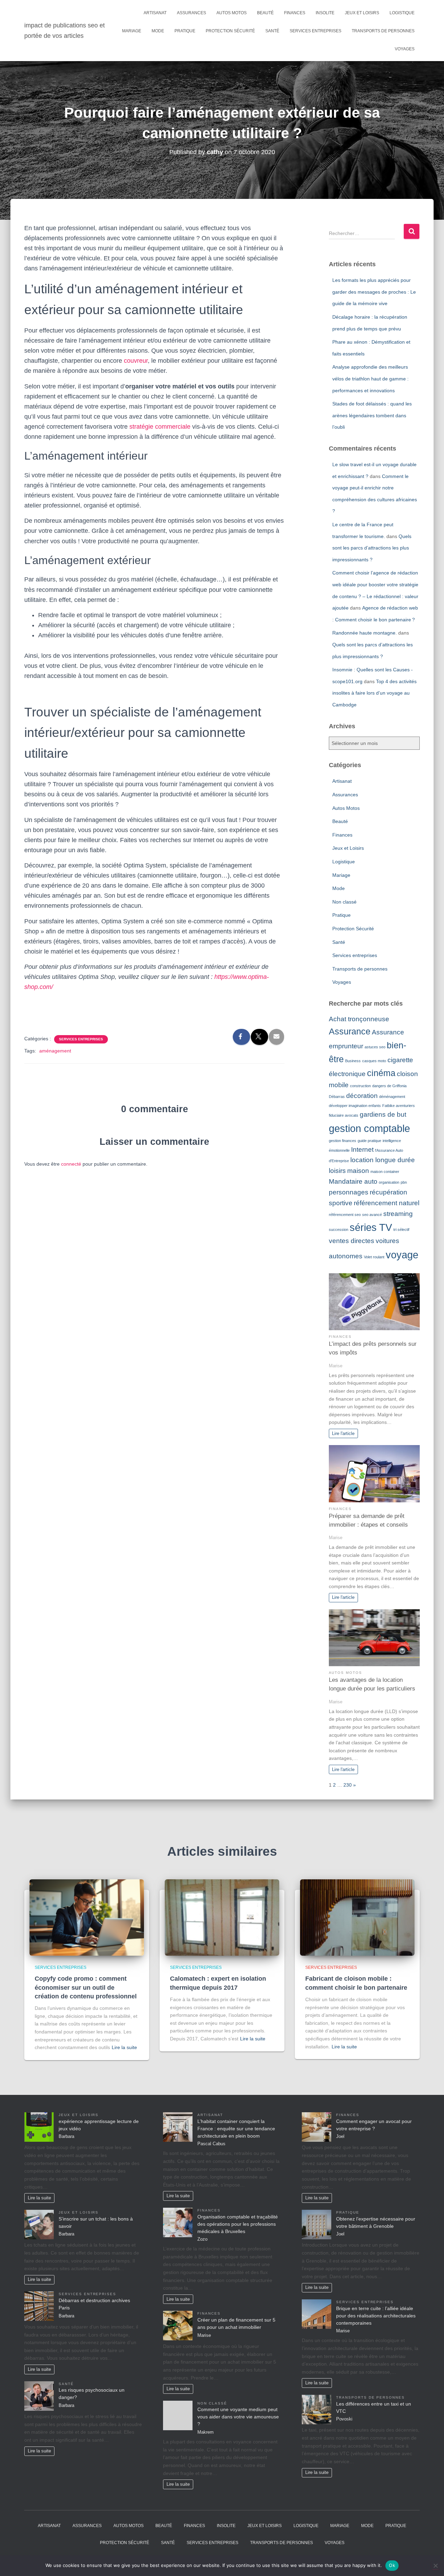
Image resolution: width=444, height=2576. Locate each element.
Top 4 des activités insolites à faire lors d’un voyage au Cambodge (374, 693)
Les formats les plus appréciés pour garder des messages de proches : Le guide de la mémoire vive (374, 292)
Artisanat (155, 13)
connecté (71, 1164)
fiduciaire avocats (344, 1115)
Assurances (191, 13)
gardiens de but (383, 1114)
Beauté (265, 13)
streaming (398, 1214)
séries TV (371, 1227)
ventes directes (352, 1241)
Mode (158, 31)
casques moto (374, 1061)
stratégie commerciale (160, 427)
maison (358, 1171)
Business (353, 1061)
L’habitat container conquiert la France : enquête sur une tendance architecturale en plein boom (236, 2129)
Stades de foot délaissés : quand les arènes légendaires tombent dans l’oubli (372, 415)
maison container (385, 1172)
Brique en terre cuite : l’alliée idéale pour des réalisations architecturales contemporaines (376, 2316)
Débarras (337, 1097)
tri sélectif (401, 1230)
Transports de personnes (383, 31)
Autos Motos (232, 13)
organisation (389, 1182)
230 (348, 1785)
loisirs (337, 1171)
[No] (435, 2566)
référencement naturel (387, 1203)
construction (360, 1086)
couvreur (136, 361)
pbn (404, 1182)
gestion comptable (369, 1128)
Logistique (402, 13)
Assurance (350, 1031)
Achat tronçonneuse (359, 1019)
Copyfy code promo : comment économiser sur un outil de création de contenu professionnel (86, 1987)
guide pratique (369, 1141)
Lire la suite (124, 2047)
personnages (349, 1192)
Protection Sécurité (230, 31)
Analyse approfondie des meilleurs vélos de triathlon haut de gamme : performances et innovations (370, 379)
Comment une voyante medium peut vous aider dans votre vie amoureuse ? (238, 2417)
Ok (392, 2565)
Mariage (132, 31)
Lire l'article (343, 1434)
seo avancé (372, 1215)
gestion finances (343, 1141)
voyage (402, 1255)
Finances (295, 13)
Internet (362, 1149)
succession (339, 1230)
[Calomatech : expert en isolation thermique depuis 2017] (222, 1917)
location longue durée (383, 1160)
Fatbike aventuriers (399, 1106)
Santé (272, 31)
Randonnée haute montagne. (365, 633)
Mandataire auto (353, 1181)
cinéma (381, 1073)
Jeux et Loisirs (362, 13)
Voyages (405, 49)
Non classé (344, 902)
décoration (362, 1096)
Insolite (325, 13)
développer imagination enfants (355, 1106)
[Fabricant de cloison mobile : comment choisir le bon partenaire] (357, 1917)
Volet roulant (374, 1257)
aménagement (55, 1051)
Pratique (185, 31)
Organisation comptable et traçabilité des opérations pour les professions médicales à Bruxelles (238, 2224)
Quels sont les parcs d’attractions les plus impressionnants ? (372, 548)
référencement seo (345, 1215)
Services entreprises (315, 31)
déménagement (392, 1097)
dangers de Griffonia (389, 1086)
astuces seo (375, 1047)
